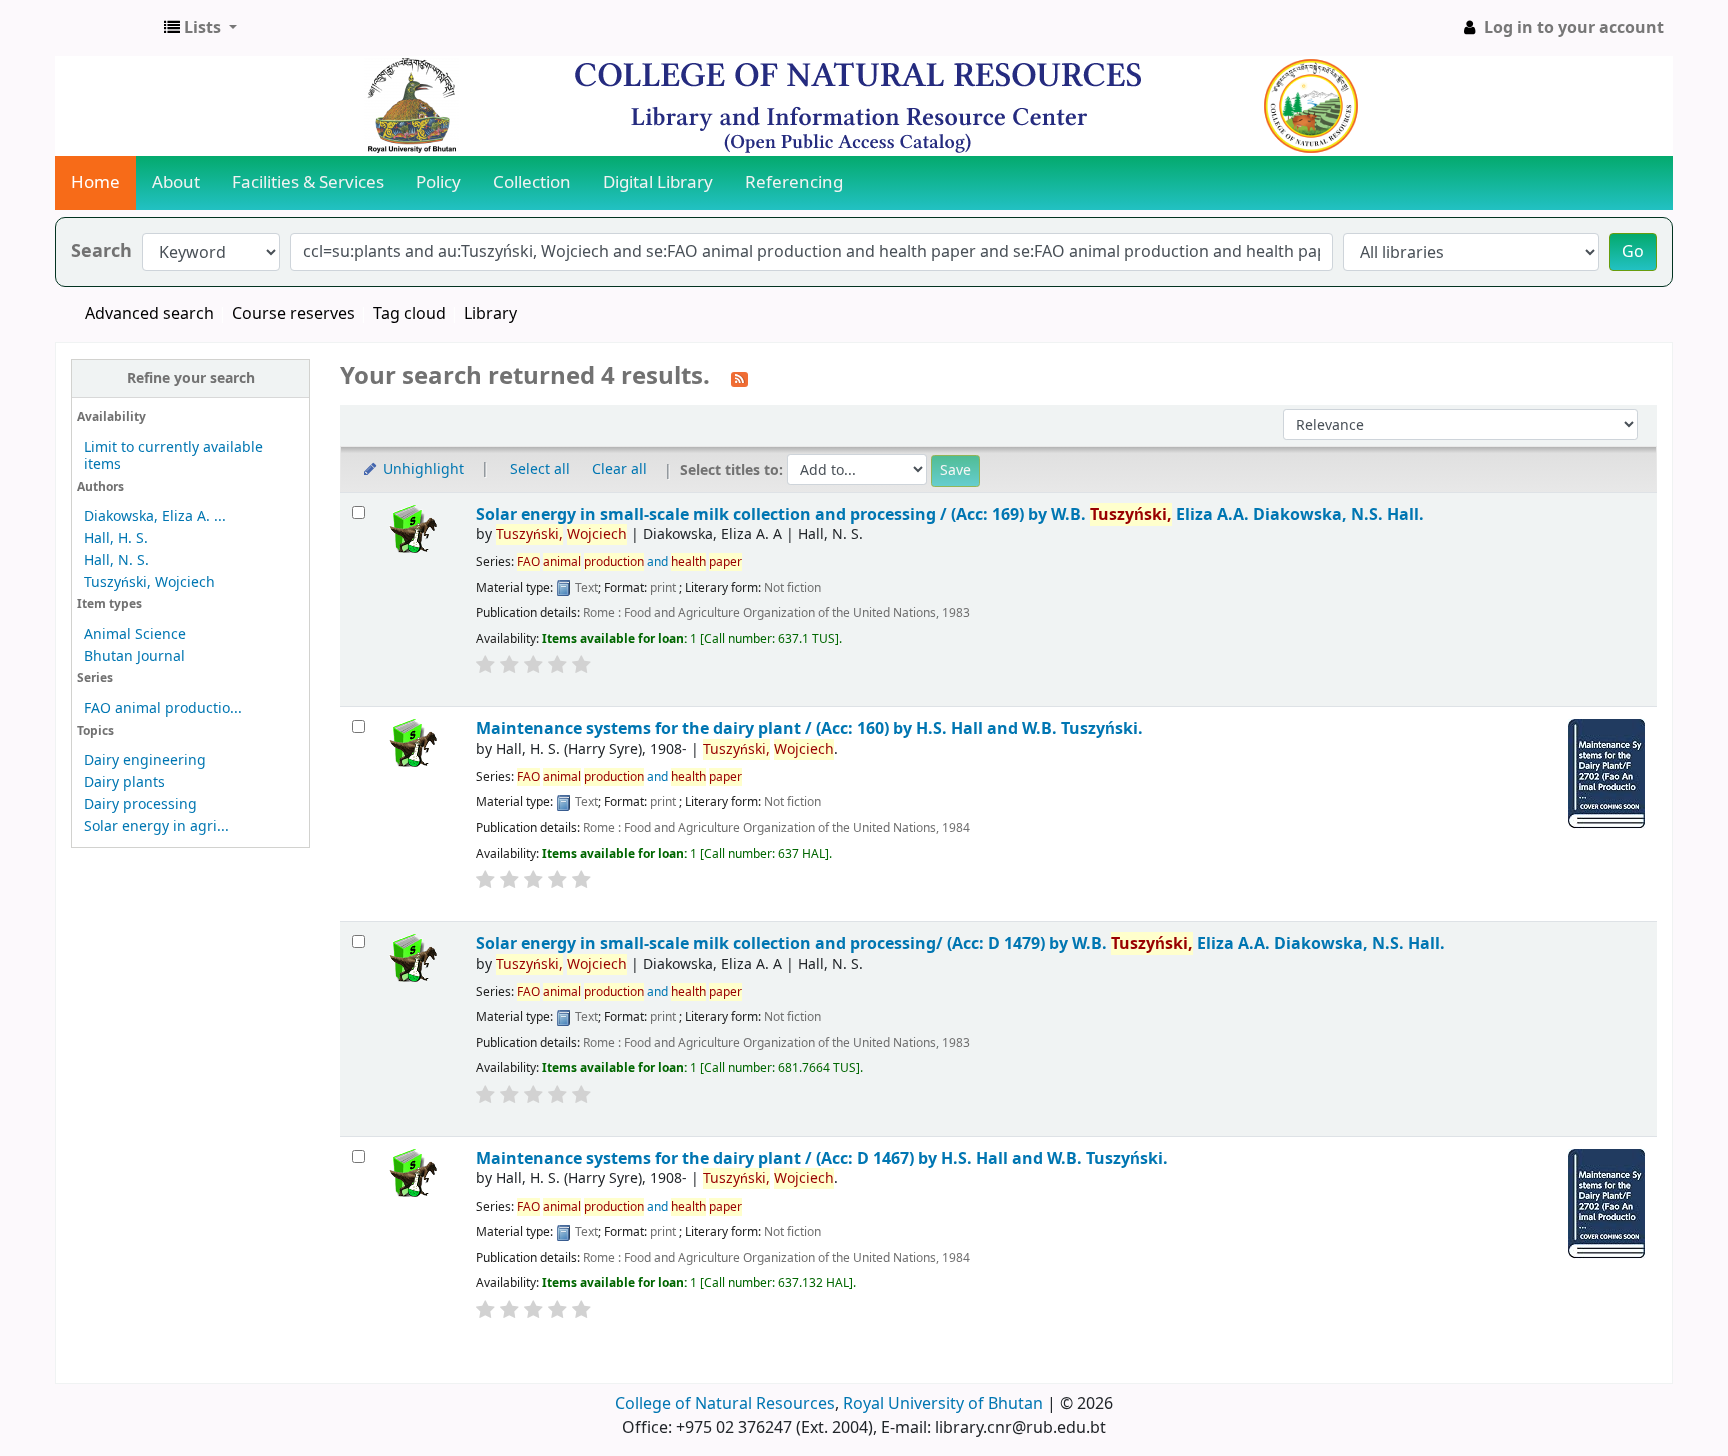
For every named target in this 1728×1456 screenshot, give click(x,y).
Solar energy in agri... (156, 826)
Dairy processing (140, 804)
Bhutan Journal (134, 656)
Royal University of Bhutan (943, 1404)
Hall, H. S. (116, 538)
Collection (532, 182)
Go (1633, 252)
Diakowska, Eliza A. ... (155, 516)
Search (101, 251)
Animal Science (135, 634)
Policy (438, 182)
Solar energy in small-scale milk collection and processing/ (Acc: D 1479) (960, 943)
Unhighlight (421, 469)
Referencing (794, 182)
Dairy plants (124, 782)
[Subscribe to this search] (739, 378)
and (629, 562)
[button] (200, 28)
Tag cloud (409, 314)
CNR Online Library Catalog (106, 28)
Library (490, 314)
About (176, 182)
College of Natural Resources (725, 1404)
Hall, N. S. (116, 560)
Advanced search (149, 314)
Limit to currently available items (173, 456)
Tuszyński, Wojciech (149, 582)
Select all (540, 469)
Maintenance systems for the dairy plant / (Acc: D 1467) (822, 1158)
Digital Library (658, 182)
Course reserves (293, 314)
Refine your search (191, 378)
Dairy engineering (145, 760)
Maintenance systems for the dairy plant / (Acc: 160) (809, 728)
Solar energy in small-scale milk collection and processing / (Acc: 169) (950, 514)
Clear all (619, 469)
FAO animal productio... (163, 708)
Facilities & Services (308, 182)
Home (95, 182)
